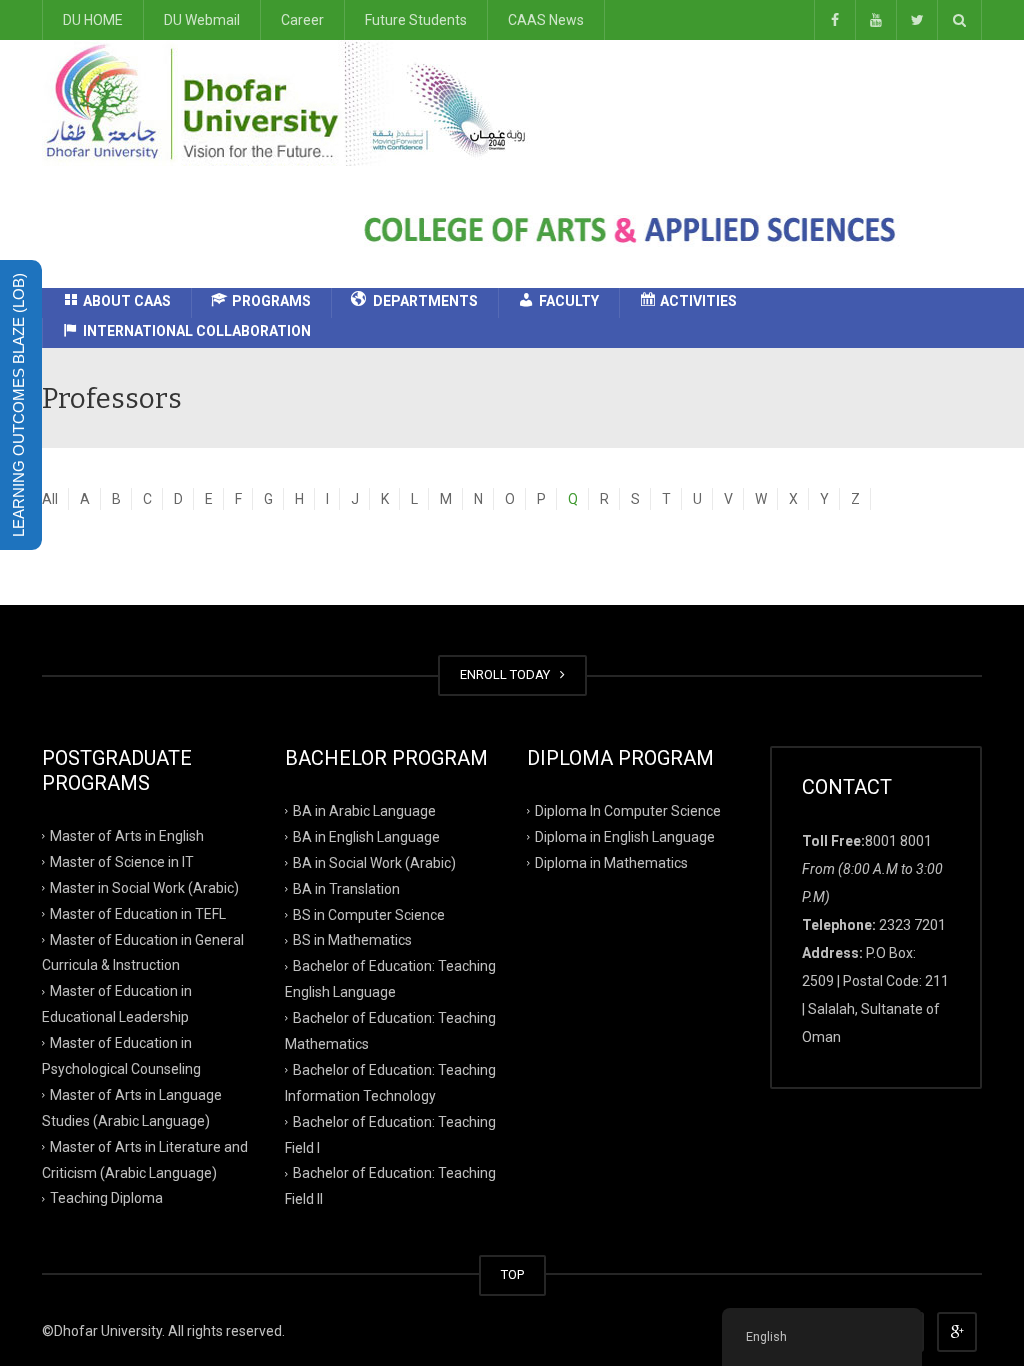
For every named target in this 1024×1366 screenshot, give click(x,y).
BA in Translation (346, 888)
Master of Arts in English (127, 836)
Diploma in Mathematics (611, 862)
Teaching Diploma (106, 1198)
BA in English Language (366, 837)
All (50, 499)
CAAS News (546, 20)
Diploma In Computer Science (628, 811)
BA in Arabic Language (364, 811)
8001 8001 (898, 841)
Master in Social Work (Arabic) (144, 887)
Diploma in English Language (625, 837)
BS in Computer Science (369, 914)
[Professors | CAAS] (292, 102)
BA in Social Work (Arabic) (374, 862)
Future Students (416, 20)
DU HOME (93, 20)
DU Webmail (202, 20)
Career (302, 20)
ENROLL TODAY (508, 674)
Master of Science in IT (122, 862)
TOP (512, 1274)
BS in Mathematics (352, 940)
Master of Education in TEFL (138, 913)
